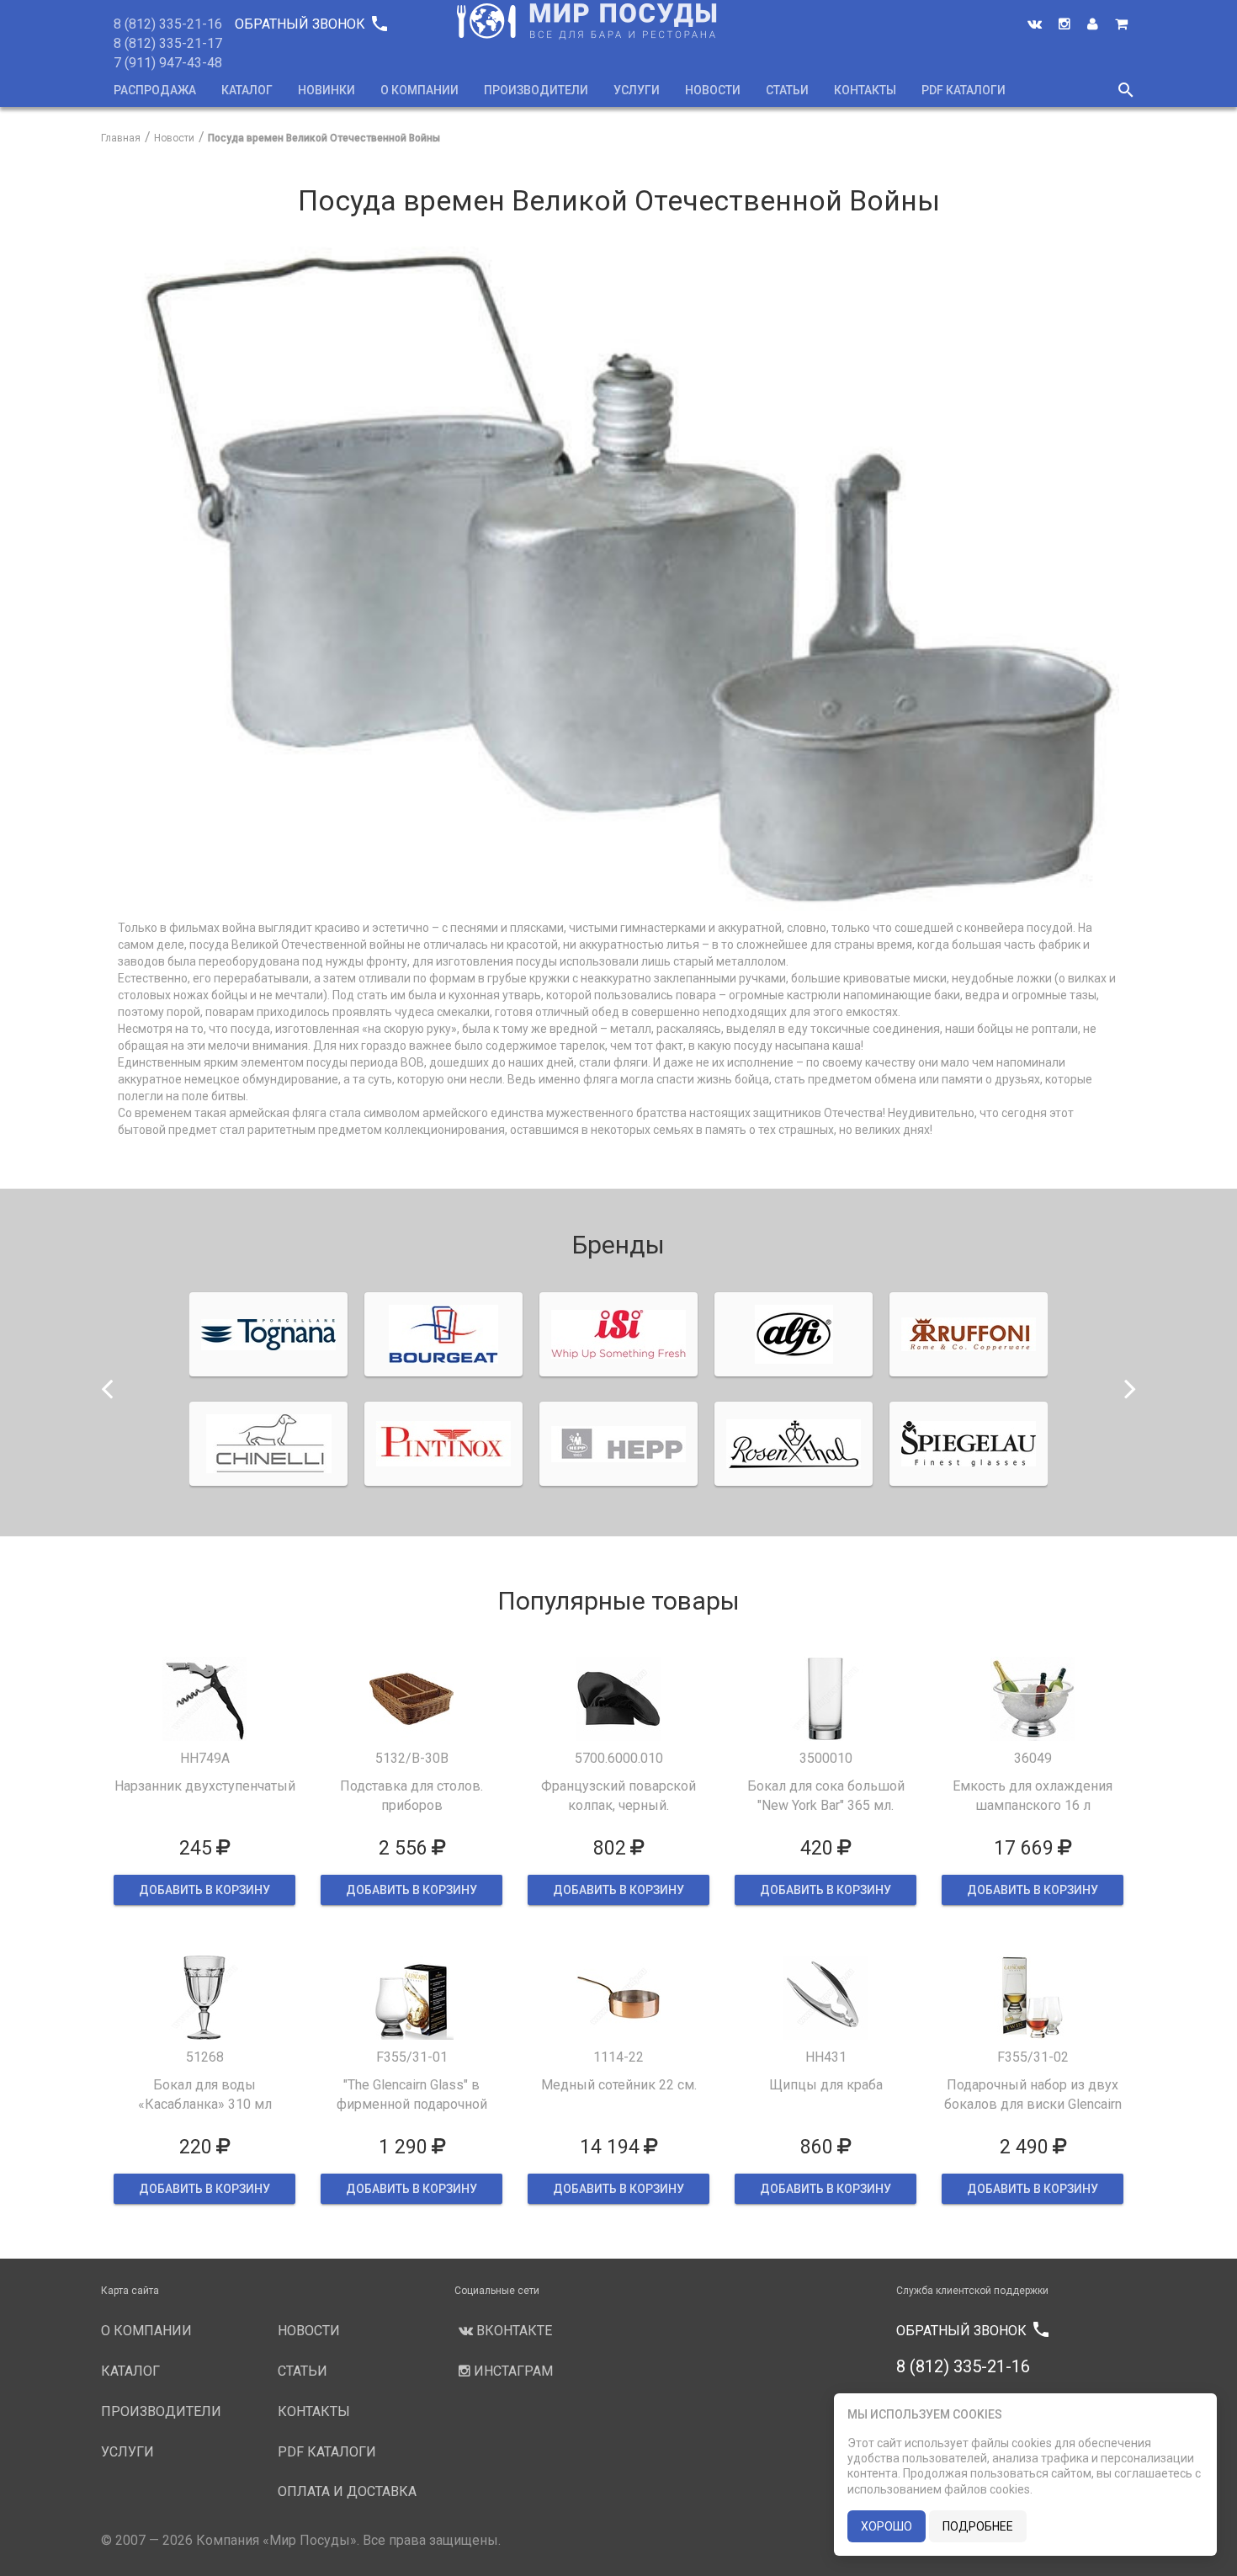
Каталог (247, 90)
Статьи (787, 90)
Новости (713, 90)
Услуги (637, 90)
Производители (536, 90)
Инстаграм (512, 2371)
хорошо (887, 2526)
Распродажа (155, 90)
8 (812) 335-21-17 (168, 43)
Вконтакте (512, 2331)
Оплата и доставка (347, 2491)
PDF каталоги (964, 90)
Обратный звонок (311, 24)
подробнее (978, 2526)
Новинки (327, 90)
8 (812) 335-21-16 (168, 24)
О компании (419, 90)
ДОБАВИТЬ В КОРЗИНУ (204, 1890)
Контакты (865, 90)
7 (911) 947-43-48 (168, 63)
